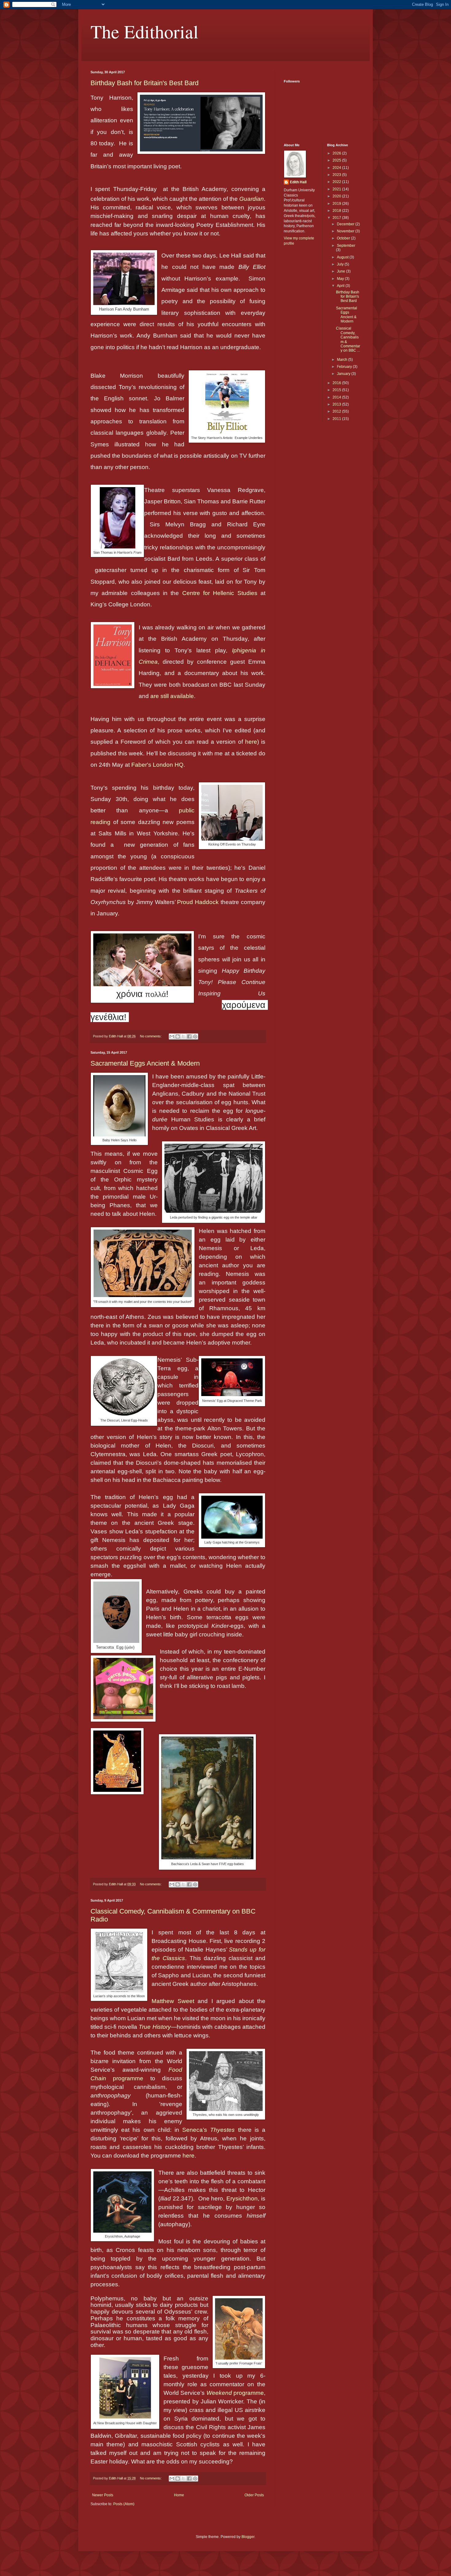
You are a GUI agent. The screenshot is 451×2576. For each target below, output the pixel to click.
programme (235, 2393)
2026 (337, 153)
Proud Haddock (198, 902)
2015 (337, 390)
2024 (337, 168)
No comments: (151, 1036)
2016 (337, 383)
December (346, 224)
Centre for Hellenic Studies (220, 593)
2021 (337, 189)
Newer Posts (103, 2495)
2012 (337, 411)
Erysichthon (242, 2198)
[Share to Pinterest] (195, 1036)
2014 (337, 397)
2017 (337, 218)
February (345, 367)
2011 (337, 419)
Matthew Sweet (173, 2001)
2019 (337, 204)
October (344, 238)
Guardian (252, 199)
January (344, 374)
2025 (337, 160)
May (341, 279)
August (343, 257)
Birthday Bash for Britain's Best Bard (145, 83)
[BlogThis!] (178, 1036)
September (346, 246)
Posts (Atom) (124, 2504)
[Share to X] (183, 1036)
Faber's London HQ (157, 765)
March (343, 360)
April (341, 286)
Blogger (248, 2537)
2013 (337, 404)
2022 (337, 182)
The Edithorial (145, 31)
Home (179, 2495)
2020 (337, 196)
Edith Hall (298, 182)
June (341, 271)
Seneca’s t (211, 2130)
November (346, 231)
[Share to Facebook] (189, 1036)
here (251, 742)
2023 (337, 175)
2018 (337, 211)
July (341, 264)
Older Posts (254, 2495)
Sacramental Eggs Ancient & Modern (145, 1063)
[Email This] (172, 1036)
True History (155, 2027)
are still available (172, 696)
